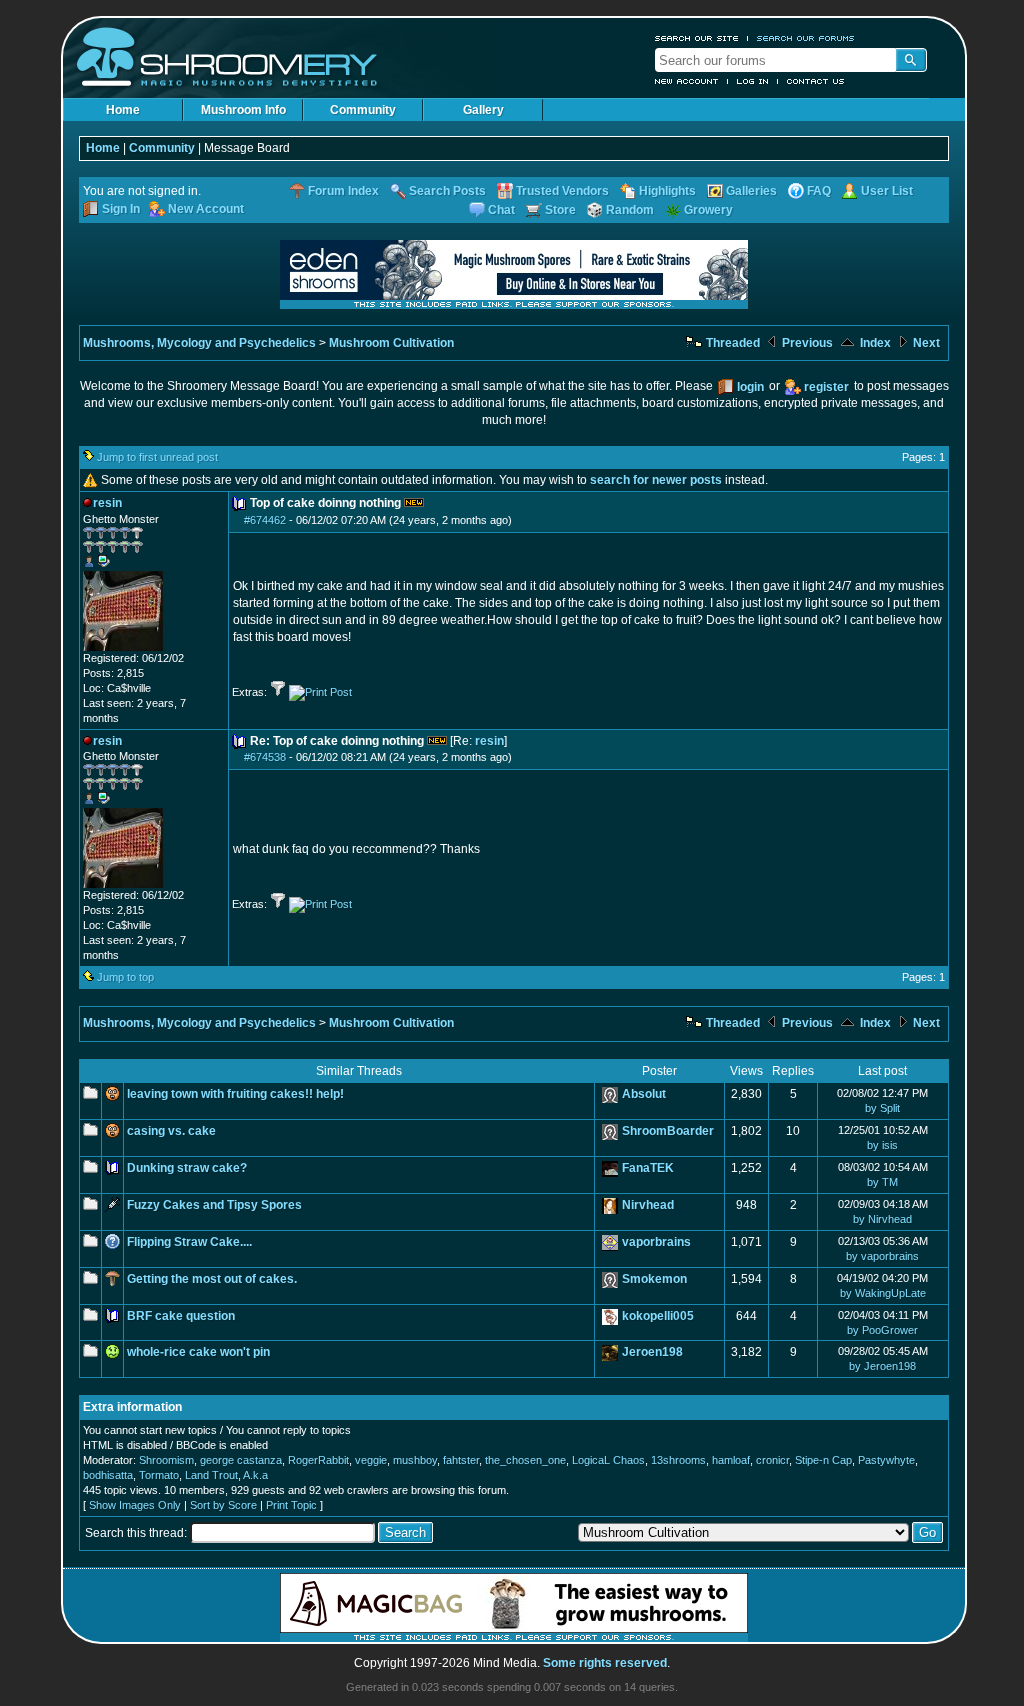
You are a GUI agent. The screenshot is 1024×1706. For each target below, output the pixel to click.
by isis (882, 1145)
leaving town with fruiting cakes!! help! (235, 1094)
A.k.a (255, 1475)
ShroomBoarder (668, 1131)
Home (123, 110)
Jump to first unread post (157, 457)
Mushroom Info (243, 110)
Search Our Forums (806, 38)
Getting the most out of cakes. (212, 1279)
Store (560, 210)
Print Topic (291, 1505)
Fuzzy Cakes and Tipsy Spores (214, 1205)
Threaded (731, 343)
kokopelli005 (658, 1316)
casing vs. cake (171, 1131)
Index (874, 343)
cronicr (772, 1460)
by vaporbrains (882, 1256)
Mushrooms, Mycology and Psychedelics (199, 343)
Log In (753, 81)
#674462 (265, 520)
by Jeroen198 (882, 1366)
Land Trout (211, 1475)
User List (887, 191)
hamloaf (731, 1460)
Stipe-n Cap (823, 1460)
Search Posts (447, 191)
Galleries (751, 191)
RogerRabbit (318, 1460)
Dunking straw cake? (187, 1168)
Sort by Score (223, 1505)
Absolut (644, 1094)
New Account (687, 81)
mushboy (415, 1460)
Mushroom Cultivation (391, 343)
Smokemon (654, 1279)
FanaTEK (648, 1168)
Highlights (667, 191)
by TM (882, 1182)
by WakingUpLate (883, 1293)
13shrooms (678, 1460)
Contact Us (816, 81)
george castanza (241, 1460)
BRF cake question (181, 1316)
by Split (882, 1108)
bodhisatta (108, 1475)
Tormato (159, 1475)
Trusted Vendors (562, 191)
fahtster (461, 1460)
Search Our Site (697, 38)
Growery (708, 210)
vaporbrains (656, 1242)
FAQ (819, 191)
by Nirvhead (882, 1219)
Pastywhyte (886, 1460)
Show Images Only (135, 1505)
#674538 (265, 757)
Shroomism (166, 1460)
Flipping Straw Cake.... (189, 1242)
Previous (806, 343)
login (750, 387)
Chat (501, 210)
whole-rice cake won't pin (198, 1352)
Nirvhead (648, 1205)
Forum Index (343, 191)
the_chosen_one (525, 1460)
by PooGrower (882, 1330)
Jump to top (125, 977)
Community (363, 110)
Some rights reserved (605, 1663)
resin (489, 741)
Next (925, 343)
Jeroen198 (652, 1352)
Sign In (121, 209)
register (826, 387)
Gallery (483, 110)
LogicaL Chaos (608, 1460)
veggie (371, 1460)
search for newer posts (656, 480)
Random (630, 210)
